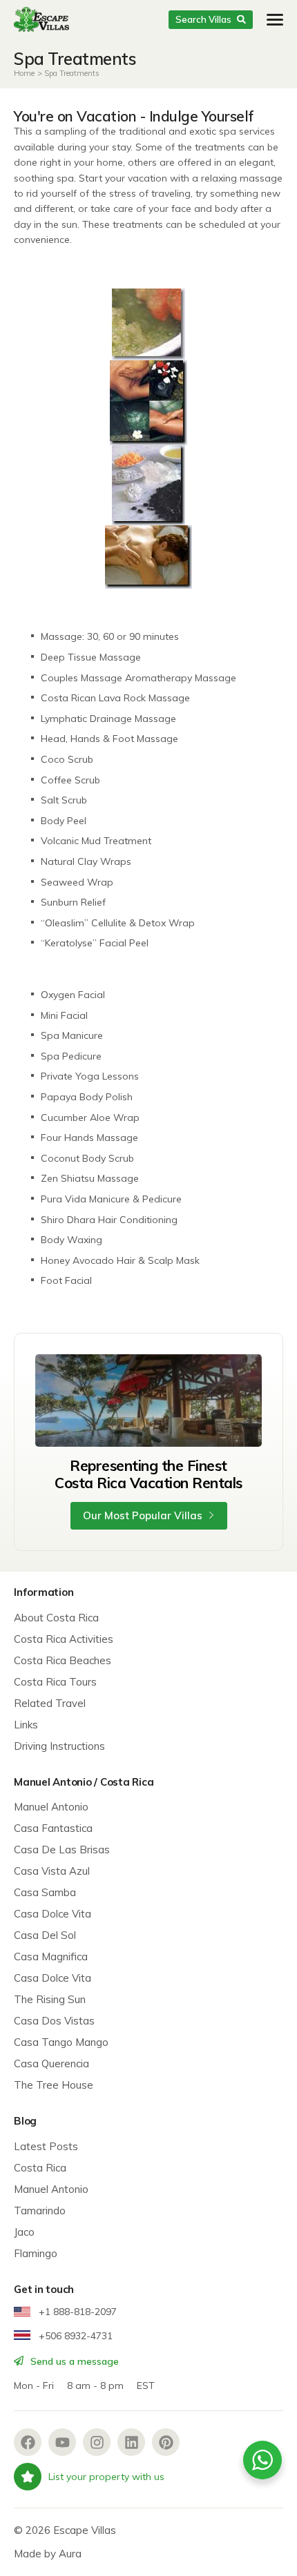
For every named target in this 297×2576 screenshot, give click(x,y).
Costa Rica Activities (64, 1639)
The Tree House (54, 2085)
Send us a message (73, 2361)
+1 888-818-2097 (76, 2312)
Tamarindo (40, 2211)
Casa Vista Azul (52, 1871)
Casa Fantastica (53, 1828)
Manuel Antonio (51, 1807)
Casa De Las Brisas (62, 1850)
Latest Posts (46, 2146)
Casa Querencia (51, 2063)
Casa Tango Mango (61, 2042)
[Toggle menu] (275, 20)
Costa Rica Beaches (63, 1660)
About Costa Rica (56, 1618)
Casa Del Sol (45, 1935)
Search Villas (203, 19)
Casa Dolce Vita (52, 1914)
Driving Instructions (59, 1746)
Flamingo (36, 2253)
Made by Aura (48, 2554)
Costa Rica (40, 2168)
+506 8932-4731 (74, 2336)
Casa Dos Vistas (54, 2021)
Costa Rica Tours (55, 1682)
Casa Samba (45, 1892)
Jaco (24, 2232)
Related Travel (50, 1703)
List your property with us (106, 2477)
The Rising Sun (50, 1999)
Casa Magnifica (51, 1957)
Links (26, 1725)
